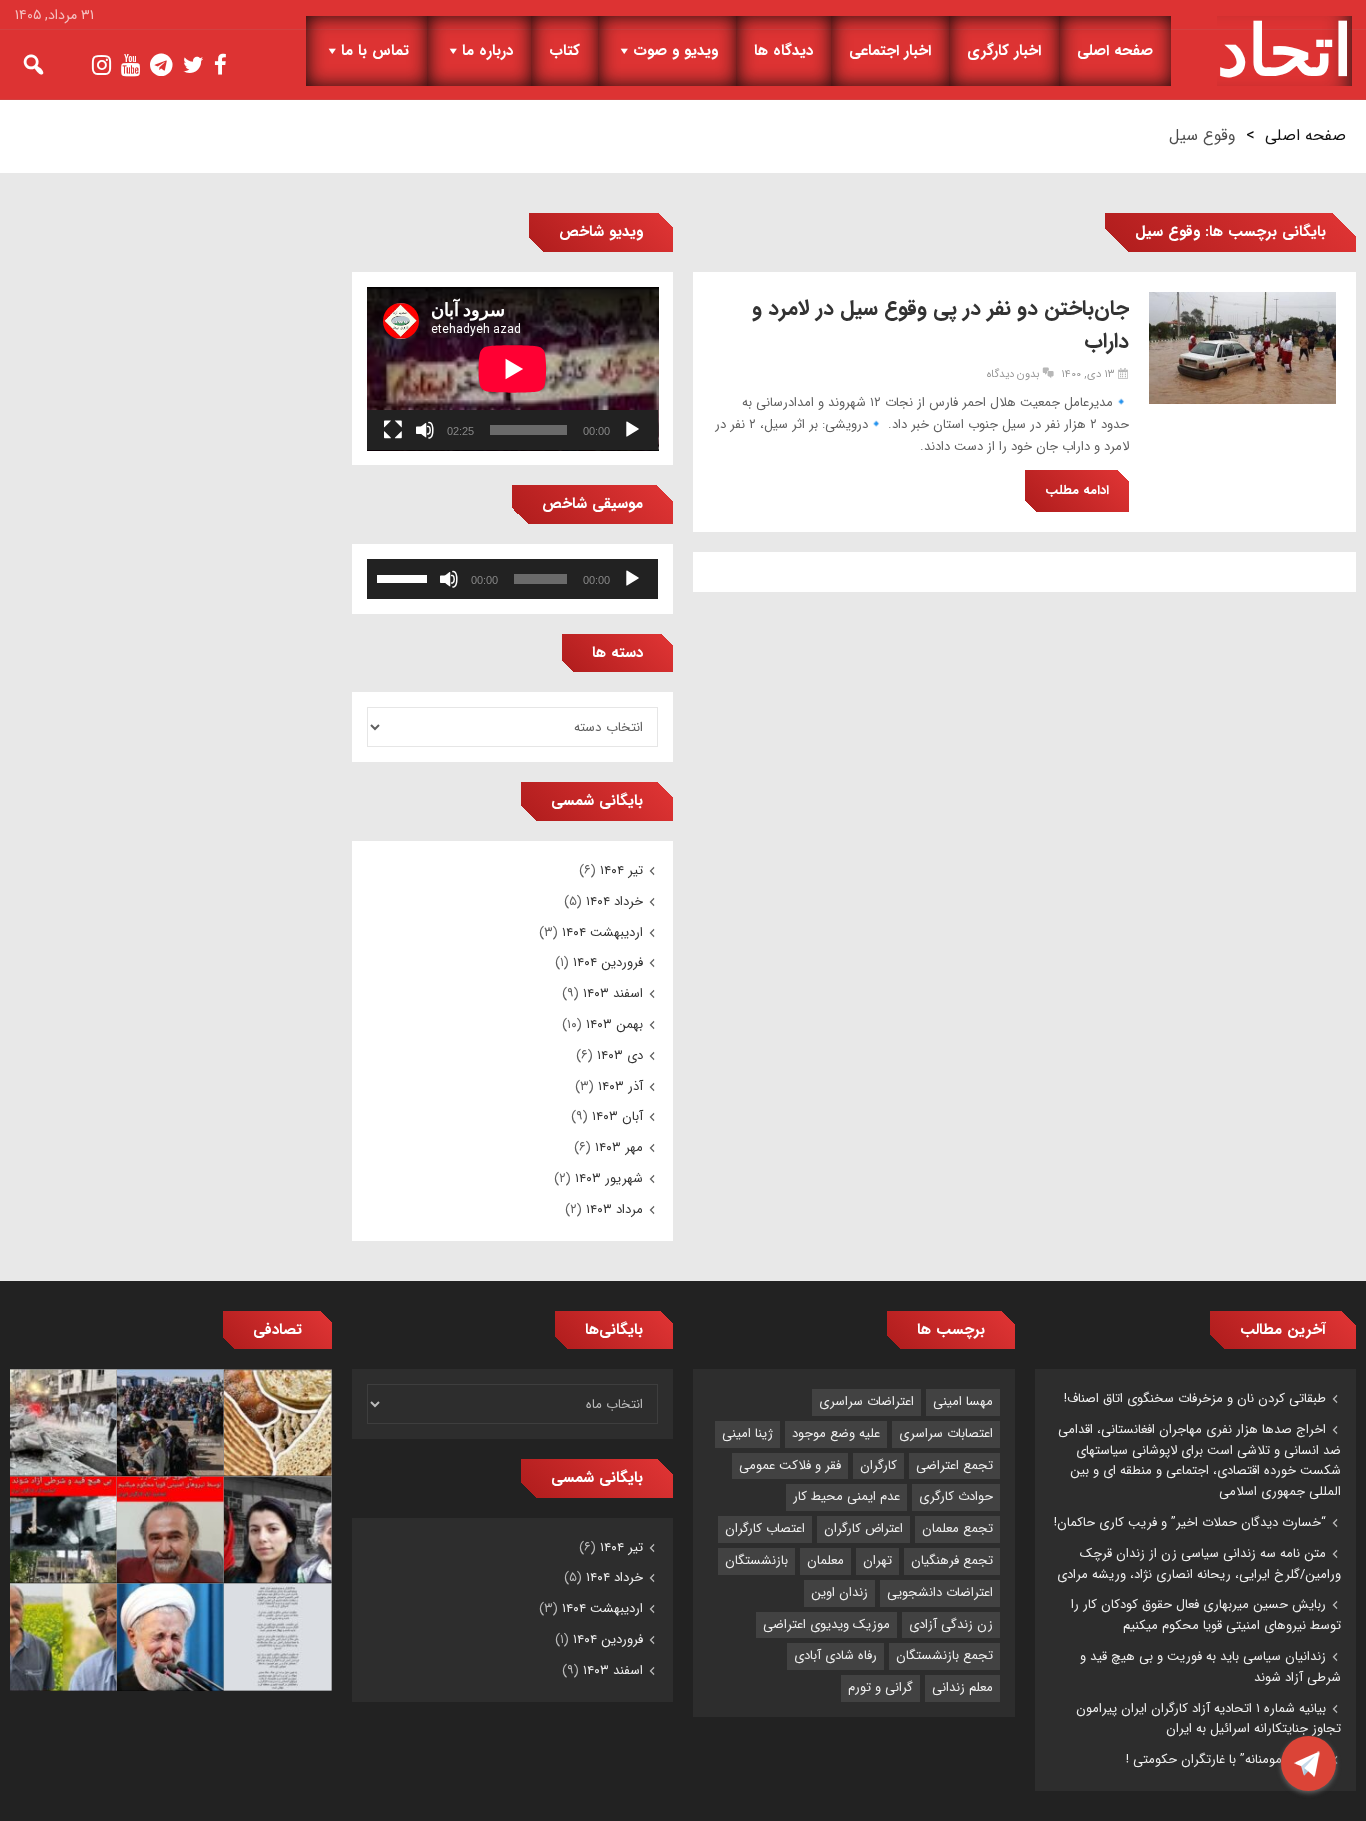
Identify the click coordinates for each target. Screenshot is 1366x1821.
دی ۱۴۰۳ (620, 1055)
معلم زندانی (962, 1687)
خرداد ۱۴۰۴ (614, 901)
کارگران (878, 1465)
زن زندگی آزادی (951, 1624)
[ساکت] (425, 430)
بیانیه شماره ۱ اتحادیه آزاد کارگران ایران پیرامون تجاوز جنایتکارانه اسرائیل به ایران (1208, 1719)
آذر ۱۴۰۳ (620, 1086)
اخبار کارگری (1004, 51)
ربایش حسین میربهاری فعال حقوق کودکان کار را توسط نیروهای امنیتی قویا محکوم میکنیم (1206, 1615)
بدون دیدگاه (1013, 374)
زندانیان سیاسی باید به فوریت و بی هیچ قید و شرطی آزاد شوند (1210, 1667)
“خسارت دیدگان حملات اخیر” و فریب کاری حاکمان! (1190, 1522)
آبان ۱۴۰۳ (617, 1116)
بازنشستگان (756, 1560)
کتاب (564, 51)
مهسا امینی (963, 1401)
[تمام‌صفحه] (393, 430)
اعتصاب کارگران (765, 1528)
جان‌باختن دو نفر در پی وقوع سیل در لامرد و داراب (940, 325)
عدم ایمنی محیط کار (846, 1496)
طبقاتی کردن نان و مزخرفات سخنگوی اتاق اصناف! (1195, 1398)
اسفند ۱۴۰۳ (613, 993)
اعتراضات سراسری (866, 1401)
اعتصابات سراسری (946, 1433)
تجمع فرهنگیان (952, 1560)
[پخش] (632, 430)
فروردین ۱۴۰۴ (608, 962)
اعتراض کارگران (863, 1528)
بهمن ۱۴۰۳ (614, 1024)
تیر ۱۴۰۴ (621, 870)
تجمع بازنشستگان (944, 1655)
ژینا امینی (747, 1433)
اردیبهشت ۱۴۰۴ (602, 932)
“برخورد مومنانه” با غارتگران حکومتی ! (1226, 1759)
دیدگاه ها (783, 51)
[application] (513, 369)
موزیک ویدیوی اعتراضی (826, 1624)
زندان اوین (839, 1592)
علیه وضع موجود (836, 1433)
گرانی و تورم (880, 1687)
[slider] (405, 577)
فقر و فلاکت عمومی (790, 1465)
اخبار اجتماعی (890, 51)
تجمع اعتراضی (954, 1465)
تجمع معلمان (957, 1528)
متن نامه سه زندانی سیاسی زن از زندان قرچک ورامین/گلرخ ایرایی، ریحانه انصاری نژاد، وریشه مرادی (1199, 1564)
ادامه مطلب (1077, 490)
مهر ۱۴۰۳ (619, 1147)
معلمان (825, 1560)
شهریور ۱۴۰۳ (609, 1178)
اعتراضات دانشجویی (940, 1592)
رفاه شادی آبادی (835, 1655)
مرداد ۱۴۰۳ (614, 1209)
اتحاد (1284, 51)
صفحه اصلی (1115, 51)
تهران (877, 1560)
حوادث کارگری (956, 1496)
